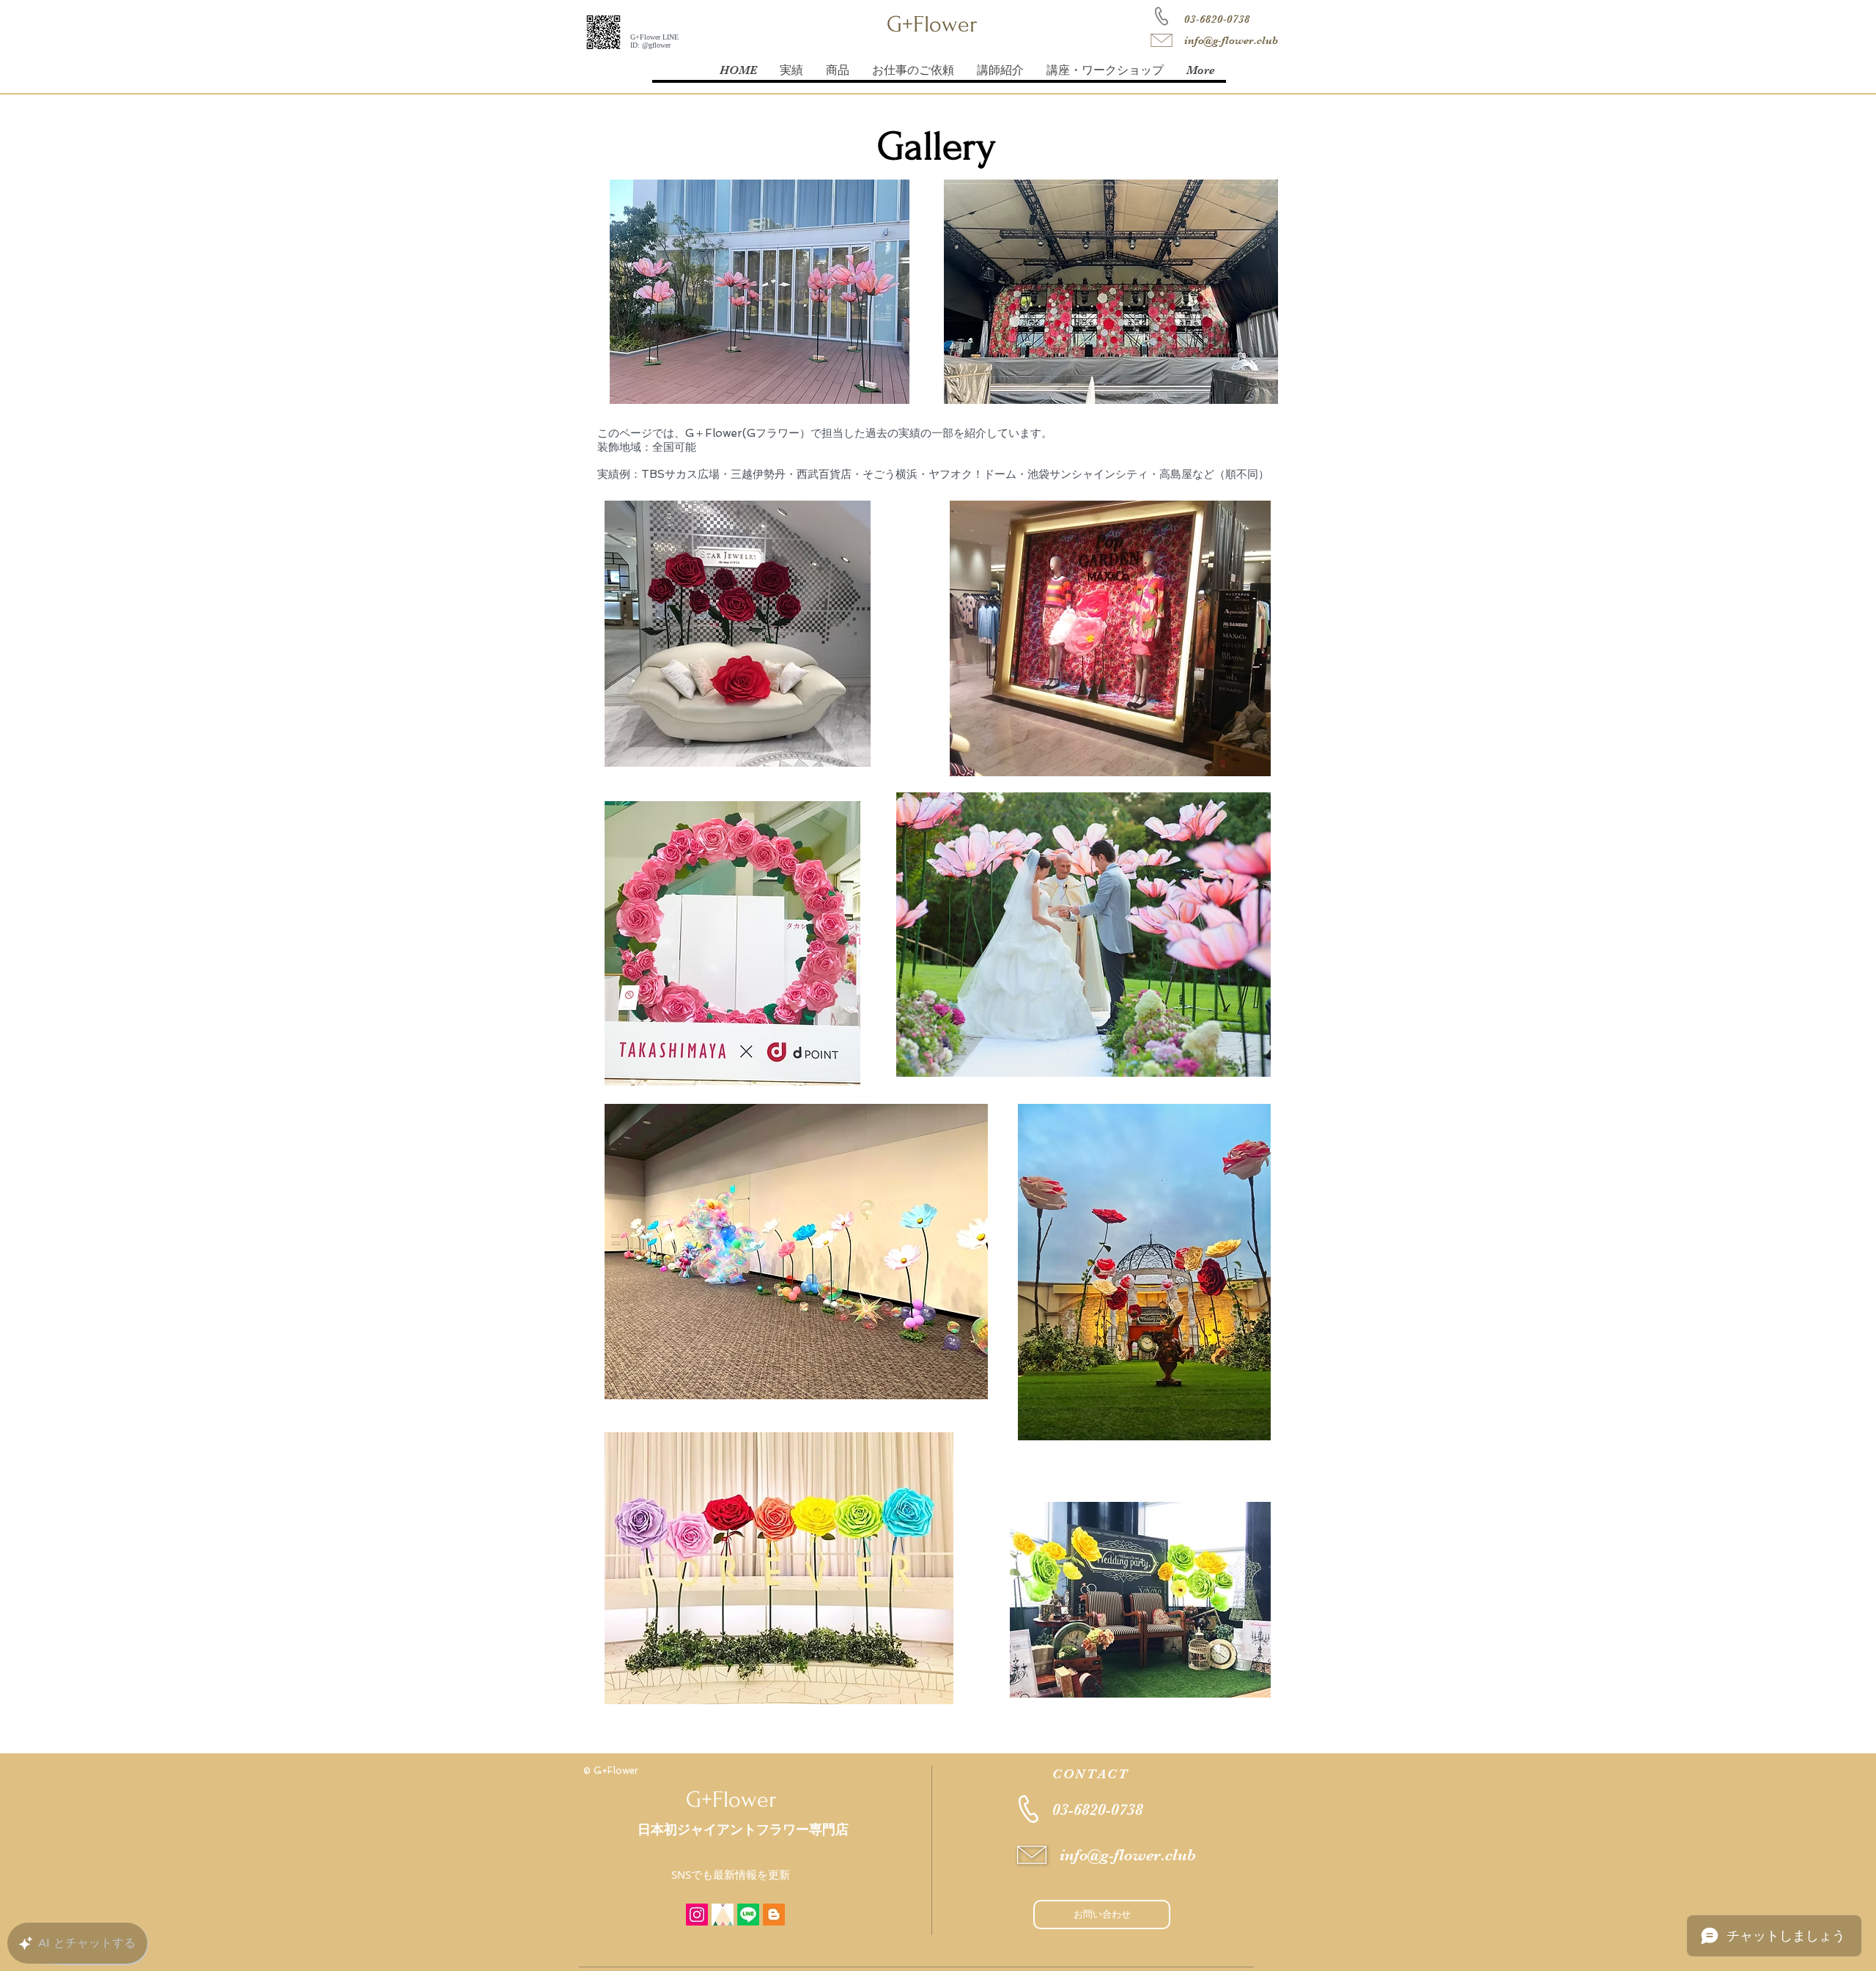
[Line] (748, 1915)
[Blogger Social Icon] (774, 1915)
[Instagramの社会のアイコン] (697, 1915)
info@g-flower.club (1231, 40)
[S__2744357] (723, 1915)
